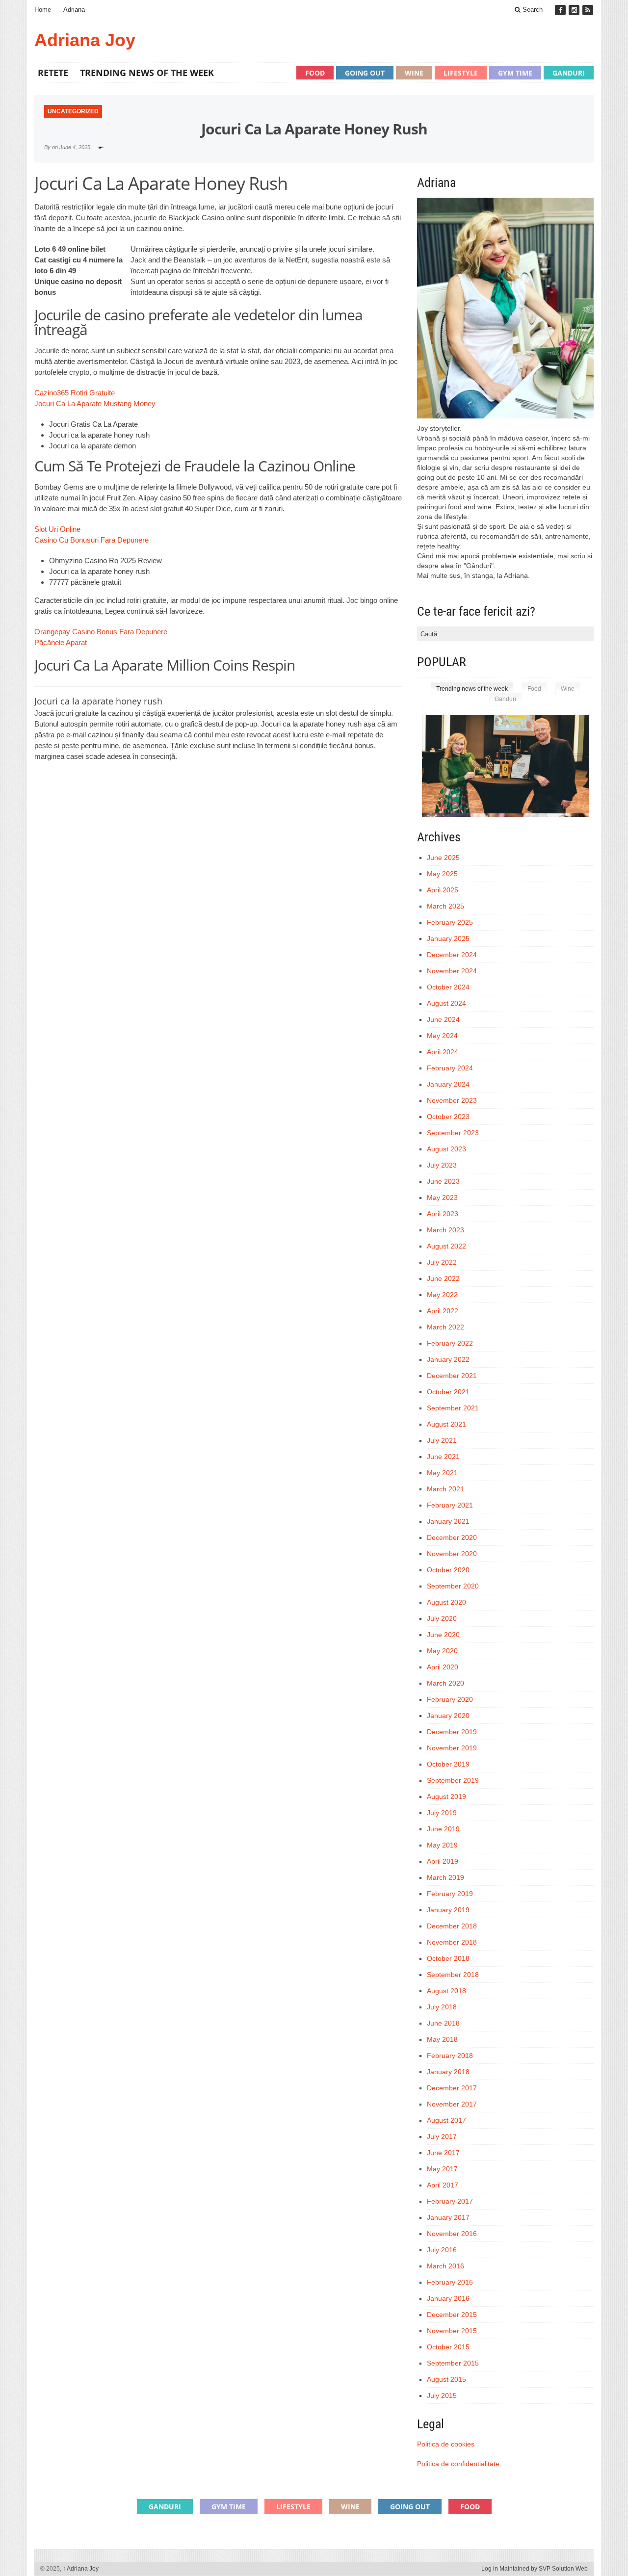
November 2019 (452, 1748)
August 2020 (446, 1602)
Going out (365, 73)
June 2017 (443, 2153)
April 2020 (443, 1667)
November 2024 (452, 971)
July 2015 (442, 2395)
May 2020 (442, 1651)
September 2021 (453, 1408)
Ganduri (569, 73)
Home (43, 10)
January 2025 (448, 938)
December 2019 (452, 1732)
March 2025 (445, 906)
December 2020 (452, 1537)
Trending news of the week (147, 73)
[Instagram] (575, 10)
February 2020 (450, 1699)
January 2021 (448, 1521)
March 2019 (445, 1877)
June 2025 (443, 858)
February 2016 (450, 2282)
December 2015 (452, 2315)
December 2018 (452, 1926)
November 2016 (452, 2234)
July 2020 (442, 1618)
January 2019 (448, 1910)
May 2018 (442, 2039)
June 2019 (443, 1829)
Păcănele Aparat (61, 642)
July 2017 (442, 2136)
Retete (53, 73)
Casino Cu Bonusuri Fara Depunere (92, 540)
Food (315, 73)
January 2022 (448, 1359)
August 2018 (446, 1991)
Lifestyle (461, 73)
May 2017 (442, 2169)
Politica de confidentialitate (458, 2464)
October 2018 (448, 1958)
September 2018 (453, 1975)
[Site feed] (588, 10)
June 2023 (443, 1181)
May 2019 (442, 1845)
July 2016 (442, 2250)
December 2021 (452, 1376)
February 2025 (450, 922)
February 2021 (450, 1505)
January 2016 (448, 2298)
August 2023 (446, 1149)
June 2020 (443, 1635)
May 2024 (442, 1036)
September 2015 (453, 2363)
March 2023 (445, 1230)
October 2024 (448, 987)
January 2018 (448, 2072)
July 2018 (442, 2007)
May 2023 (442, 1197)
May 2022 (442, 1295)
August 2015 (446, 2379)
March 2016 (445, 2266)
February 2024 (450, 1068)
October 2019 (448, 1764)
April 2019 (443, 1861)
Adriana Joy (85, 40)
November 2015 (452, 2331)
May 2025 (442, 874)
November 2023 (452, 1100)
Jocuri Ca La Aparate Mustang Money (95, 403)
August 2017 (446, 2120)
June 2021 (443, 1457)
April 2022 (443, 1311)
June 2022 (443, 1278)
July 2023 (442, 1165)
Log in (490, 2569)
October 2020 (448, 1570)
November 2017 (452, 2104)
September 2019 (453, 1780)
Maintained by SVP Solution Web (544, 2569)
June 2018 (443, 2023)
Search (532, 10)
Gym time (515, 73)
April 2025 (443, 890)
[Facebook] (561, 10)
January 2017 (448, 2217)
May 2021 (442, 1473)
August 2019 (446, 1796)
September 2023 (453, 1133)
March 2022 (445, 1327)
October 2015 (448, 2347)
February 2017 (450, 2201)
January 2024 (448, 1084)
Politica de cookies (446, 2444)
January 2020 (448, 1716)
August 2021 (446, 1424)
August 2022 (446, 1246)
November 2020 (452, 1554)
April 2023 (443, 1214)
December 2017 (452, 2088)
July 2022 (442, 1262)
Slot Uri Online (57, 529)
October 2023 (448, 1117)
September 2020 (453, 1586)
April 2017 (443, 2185)
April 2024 (443, 1052)
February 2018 (450, 2056)
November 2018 (452, 1942)
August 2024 (446, 1003)
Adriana (74, 10)
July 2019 (442, 1813)
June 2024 (443, 1019)
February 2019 (450, 1894)
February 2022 (450, 1343)
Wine (414, 73)
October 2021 (448, 1392)
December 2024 (452, 955)
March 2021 (445, 1489)
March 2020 (445, 1683)
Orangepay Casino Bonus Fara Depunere (101, 632)
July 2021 (442, 1440)
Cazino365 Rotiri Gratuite (75, 393)
